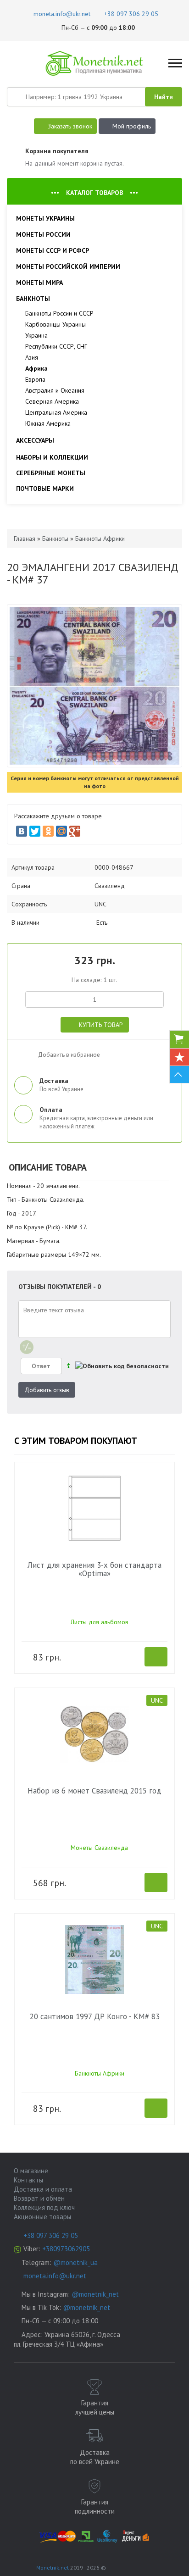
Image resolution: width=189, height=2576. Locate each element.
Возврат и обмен (39, 2198)
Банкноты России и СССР (59, 313)
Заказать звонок (70, 126)
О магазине (31, 2171)
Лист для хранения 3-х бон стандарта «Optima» (94, 1569)
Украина (36, 335)
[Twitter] (35, 831)
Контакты (28, 2180)
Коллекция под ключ (44, 2207)
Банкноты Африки (100, 2073)
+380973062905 (66, 2249)
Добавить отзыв (47, 1390)
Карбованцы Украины (56, 324)
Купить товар (101, 1025)
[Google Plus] (75, 831)
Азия (32, 357)
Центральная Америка (56, 412)
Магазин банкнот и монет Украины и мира (95, 63)
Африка (36, 368)
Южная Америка (48, 423)
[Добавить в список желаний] (23, 1052)
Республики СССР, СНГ (56, 346)
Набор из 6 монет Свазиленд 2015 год (94, 1791)
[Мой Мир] (61, 831)
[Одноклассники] (48, 831)
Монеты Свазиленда (99, 1848)
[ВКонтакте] (22, 831)
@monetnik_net (95, 2294)
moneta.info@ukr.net (55, 2276)
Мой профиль (132, 126)
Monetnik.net (53, 2568)
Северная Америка (52, 401)
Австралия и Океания (55, 390)
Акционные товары (42, 2217)
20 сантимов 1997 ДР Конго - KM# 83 (95, 2016)
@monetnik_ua (75, 2262)
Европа (35, 379)
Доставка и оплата (43, 2189)
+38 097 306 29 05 (51, 2235)
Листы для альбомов (100, 1622)
